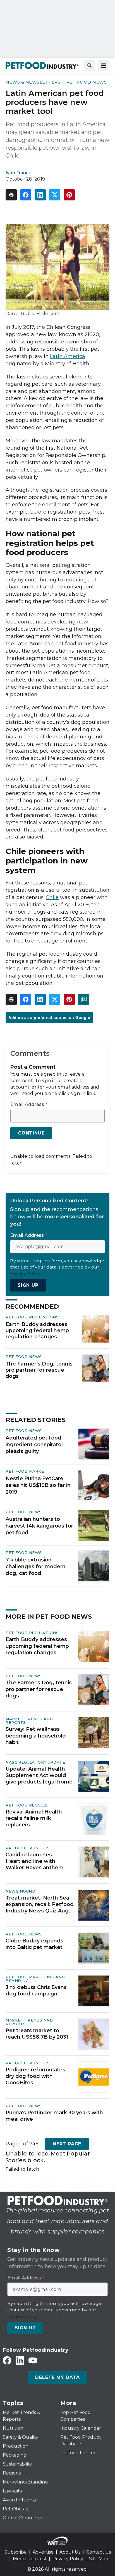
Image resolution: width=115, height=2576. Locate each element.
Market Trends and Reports (29, 1721)
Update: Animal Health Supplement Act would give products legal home (39, 1776)
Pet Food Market (26, 1471)
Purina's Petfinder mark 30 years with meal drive (54, 2116)
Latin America (68, 356)
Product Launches (28, 1848)
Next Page (67, 2144)
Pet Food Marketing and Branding (35, 1979)
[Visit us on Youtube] (33, 2360)
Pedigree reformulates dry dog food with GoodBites (35, 2076)
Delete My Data (57, 2377)
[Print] (11, 195)
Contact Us (99, 2552)
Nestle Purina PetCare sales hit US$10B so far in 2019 (38, 1485)
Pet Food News (87, 82)
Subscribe (16, 2552)
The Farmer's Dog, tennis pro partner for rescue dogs (39, 1370)
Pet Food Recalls (27, 1805)
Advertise (43, 2552)
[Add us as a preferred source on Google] (84, 999)
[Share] (26, 195)
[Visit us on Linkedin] (20, 2360)
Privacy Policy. (25, 1273)
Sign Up (28, 1285)
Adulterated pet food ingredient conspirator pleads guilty (34, 1445)
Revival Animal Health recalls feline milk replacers (34, 1818)
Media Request (30, 2559)
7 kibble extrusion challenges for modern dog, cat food (36, 1567)
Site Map (99, 2559)
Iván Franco (19, 173)
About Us (70, 2552)
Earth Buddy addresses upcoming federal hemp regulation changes (37, 1330)
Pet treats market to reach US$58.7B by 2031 (37, 2034)
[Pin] (69, 195)
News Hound (20, 1891)
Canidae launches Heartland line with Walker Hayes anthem (35, 1861)
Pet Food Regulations (32, 1317)
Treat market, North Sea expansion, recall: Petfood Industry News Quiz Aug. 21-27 (40, 1905)
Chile (52, 897)
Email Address (29, 1105)
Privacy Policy (68, 2559)
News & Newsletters (33, 82)
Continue (31, 1133)
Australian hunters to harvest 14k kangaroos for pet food (39, 1526)
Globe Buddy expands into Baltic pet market (34, 1944)
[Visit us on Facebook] (7, 2360)
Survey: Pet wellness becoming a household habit (36, 1736)
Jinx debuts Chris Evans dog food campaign (36, 1991)
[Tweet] (55, 195)
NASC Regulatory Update (35, 1762)
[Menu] (104, 66)
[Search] (89, 66)
